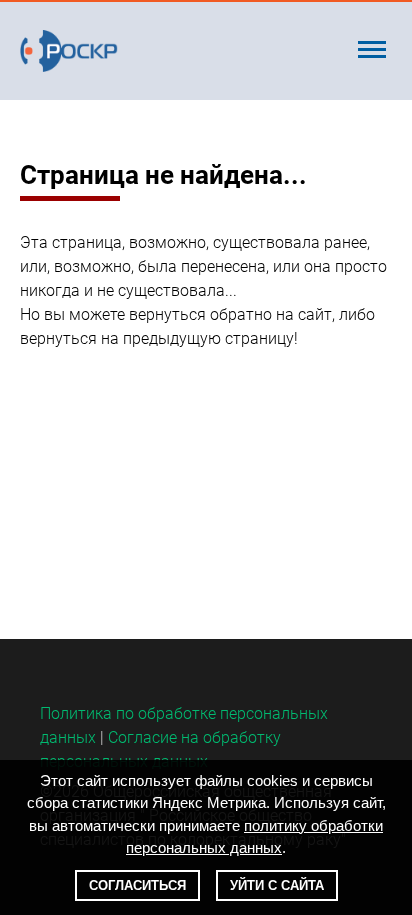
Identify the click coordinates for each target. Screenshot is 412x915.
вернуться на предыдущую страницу (157, 338)
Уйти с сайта (277, 885)
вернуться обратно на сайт (230, 314)
